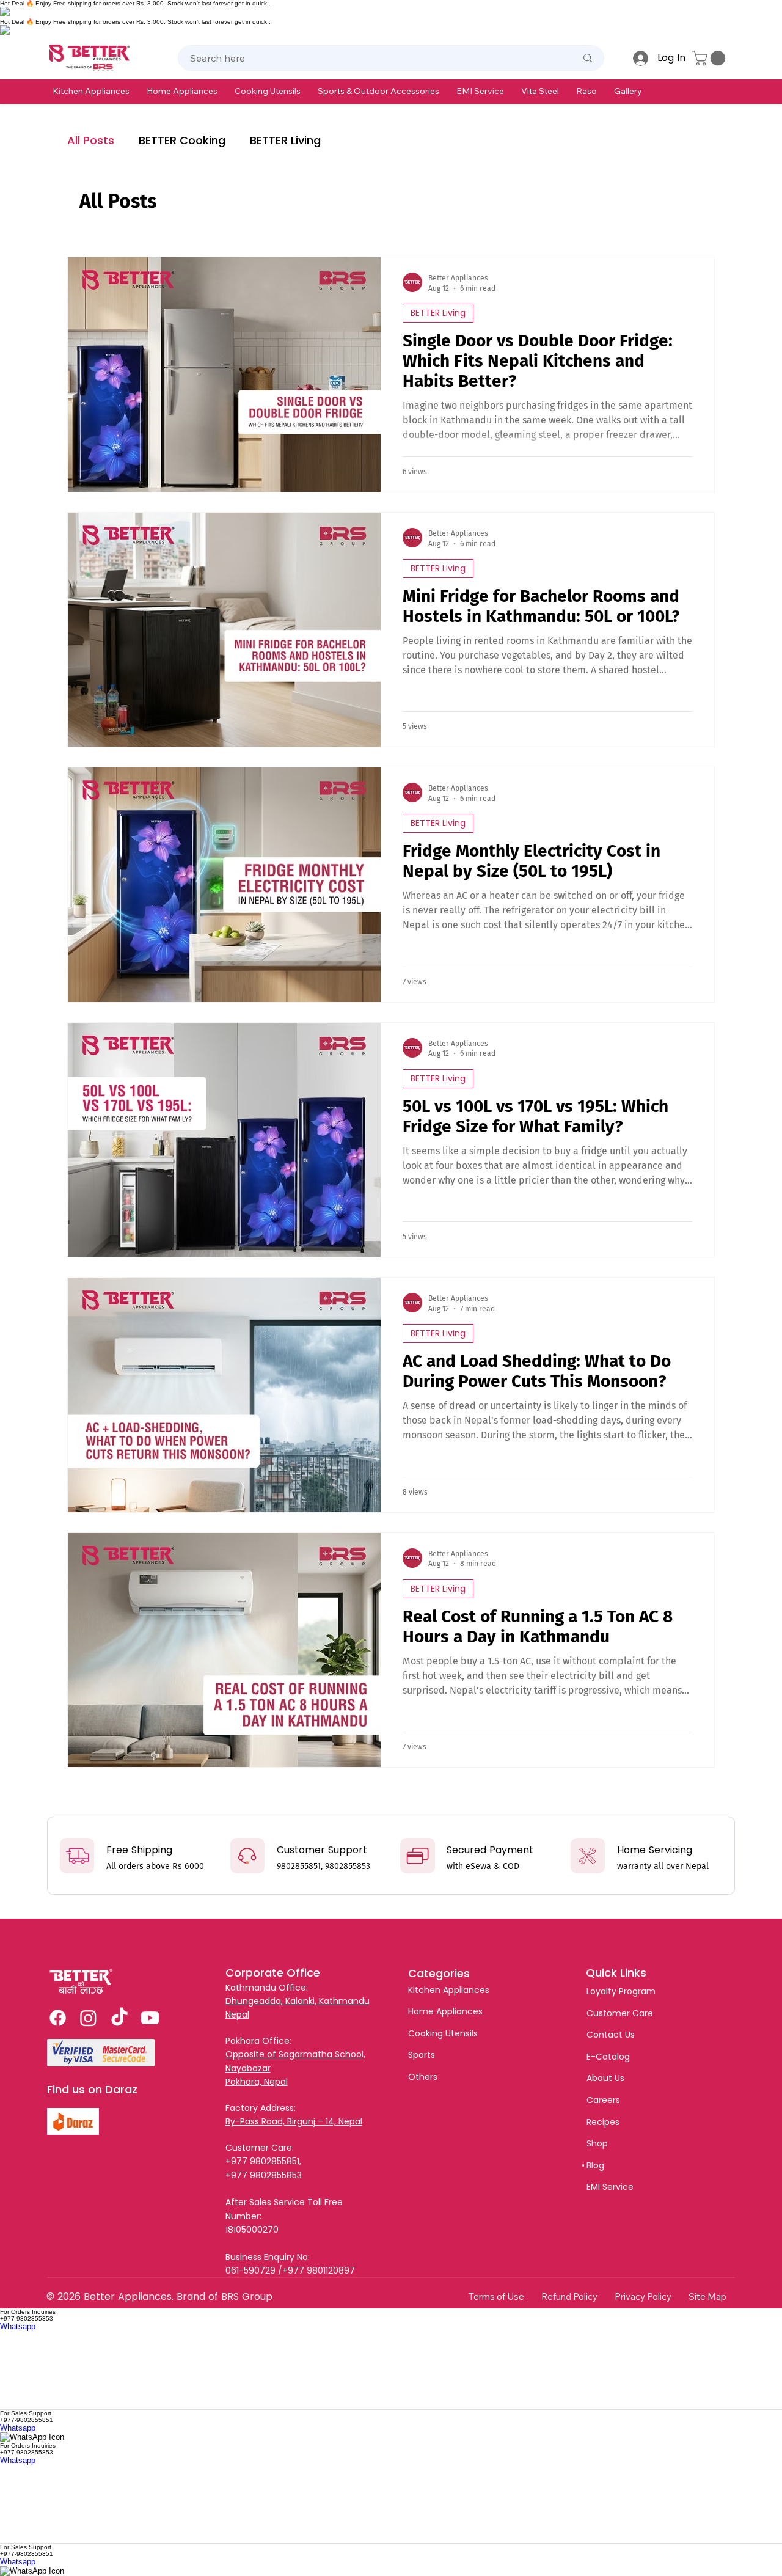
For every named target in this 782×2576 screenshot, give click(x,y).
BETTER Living (285, 140)
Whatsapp (18, 2326)
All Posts (91, 140)
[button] (91, 91)
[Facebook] (58, 2018)
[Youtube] (150, 2018)
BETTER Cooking (182, 140)
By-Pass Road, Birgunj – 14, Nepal (294, 2121)
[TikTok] (119, 2018)
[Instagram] (88, 2018)
